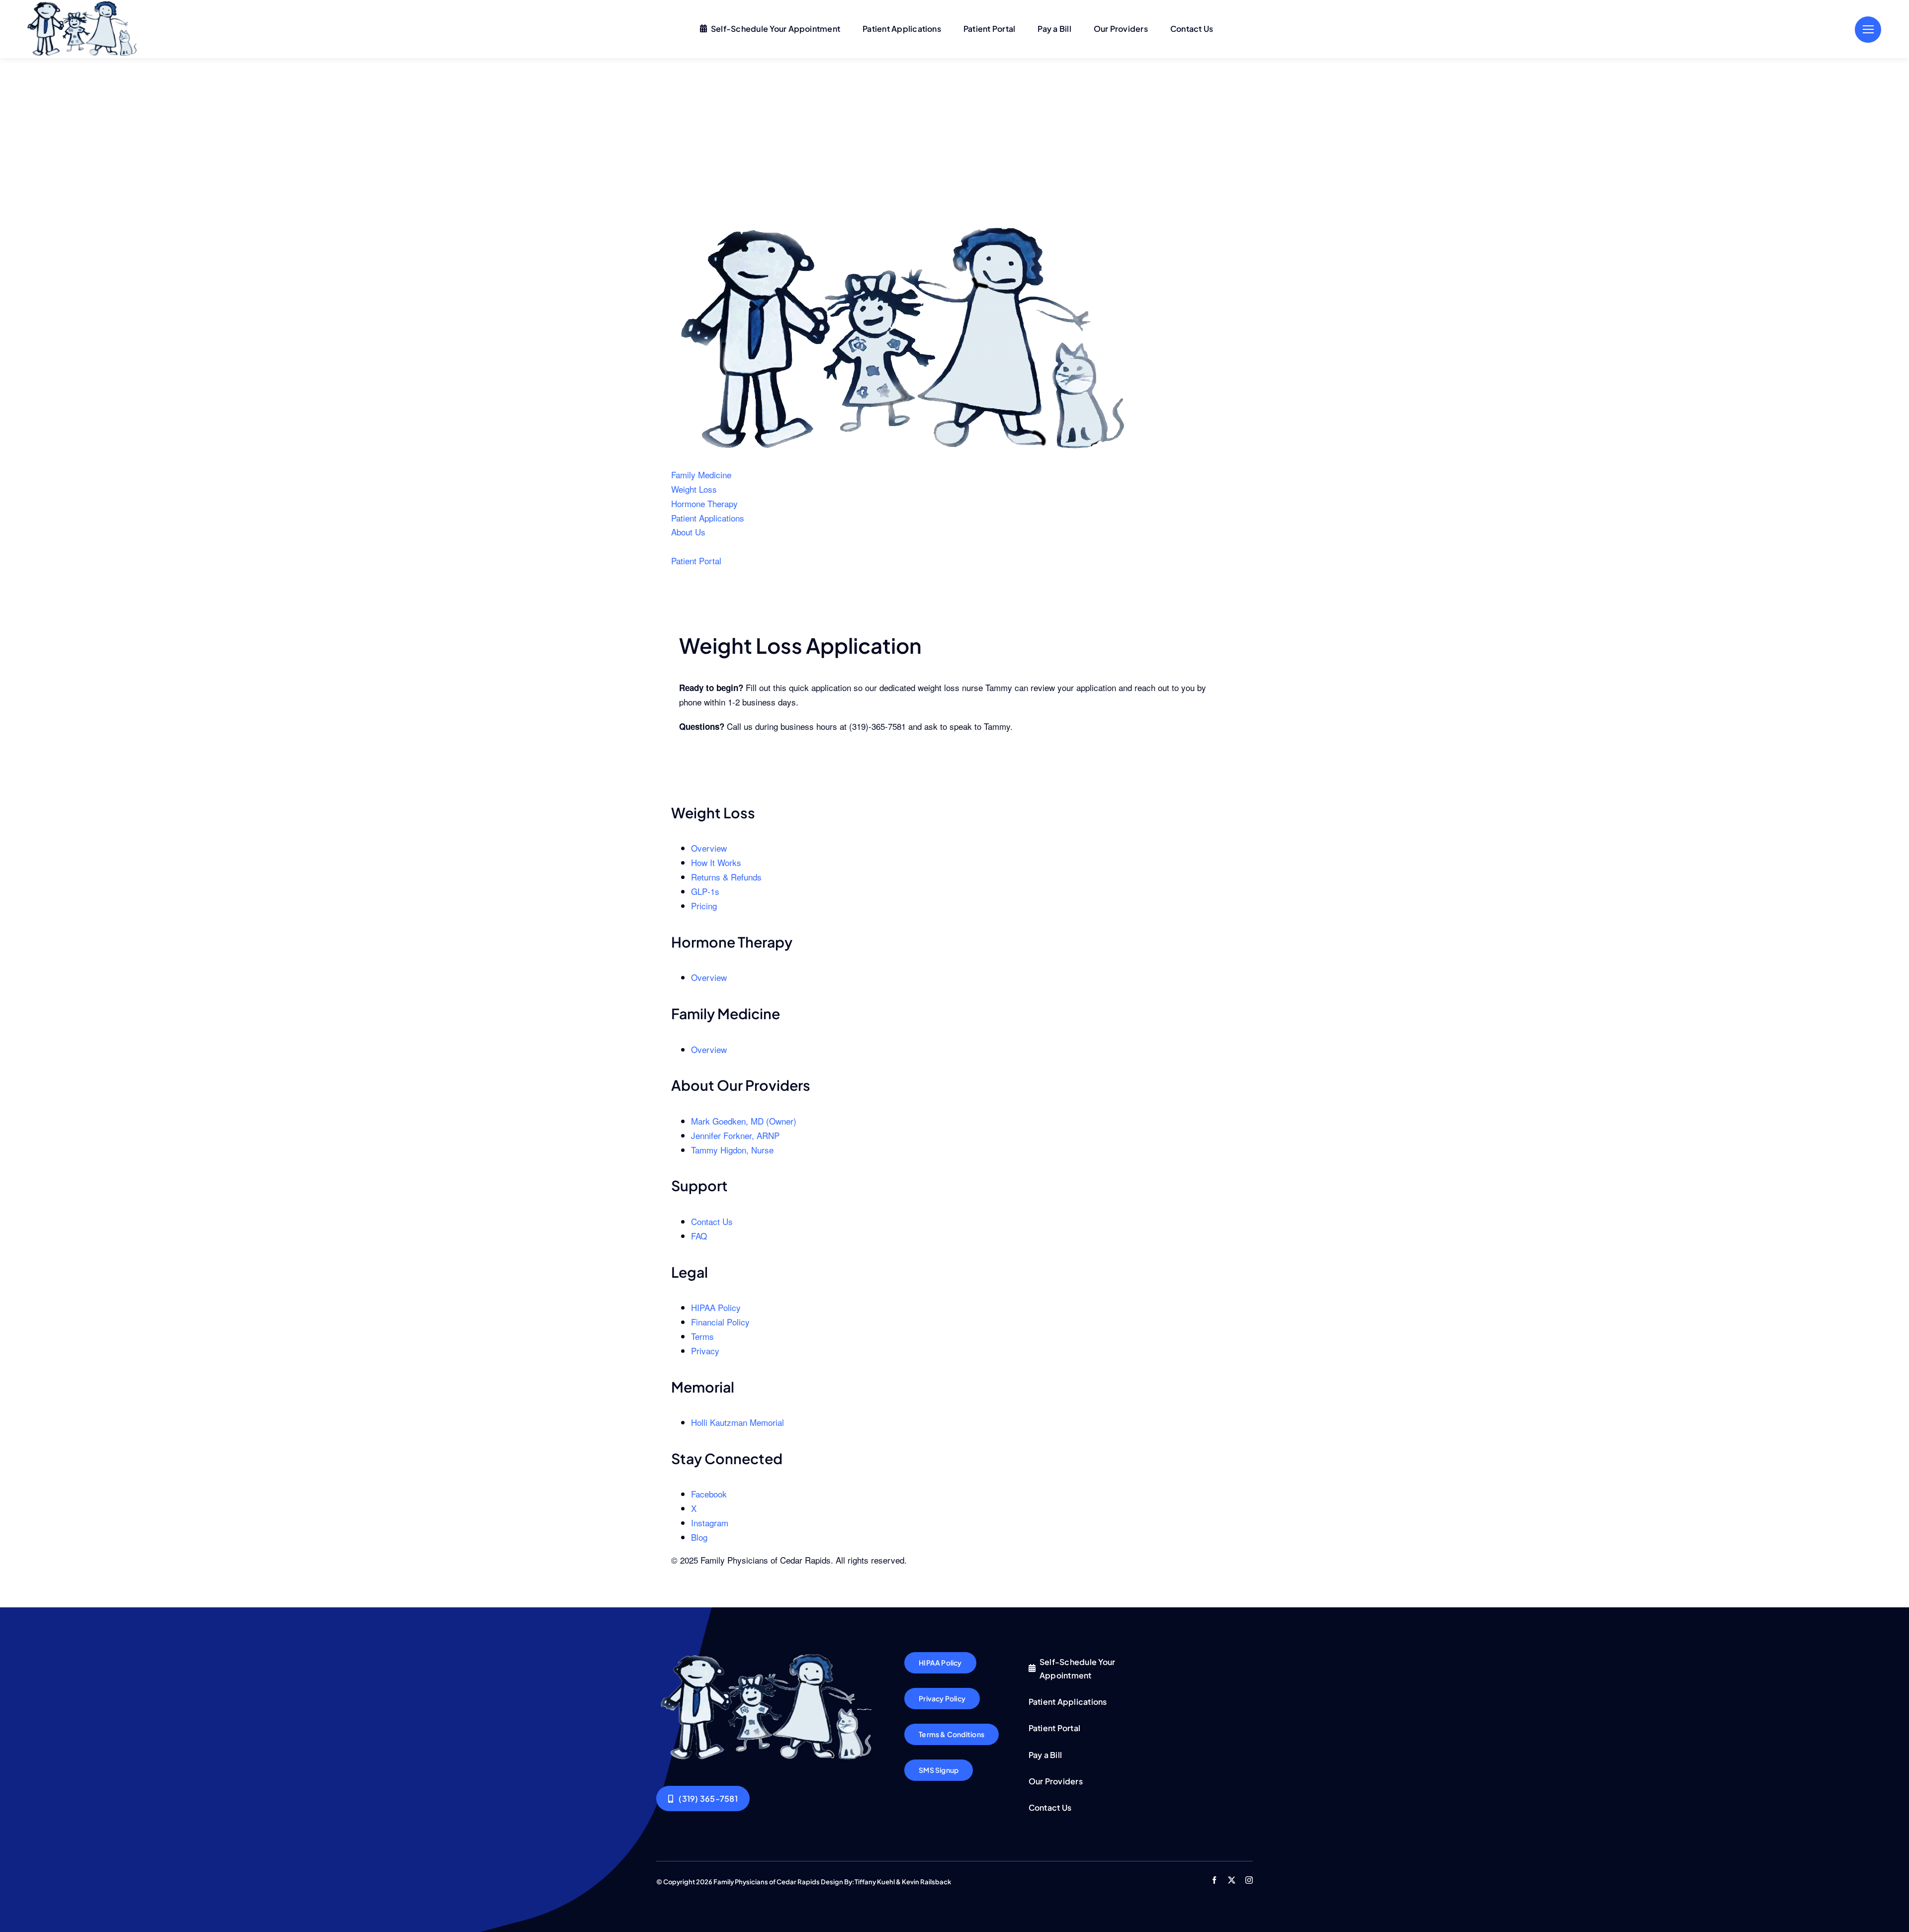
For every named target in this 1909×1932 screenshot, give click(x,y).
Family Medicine (701, 475)
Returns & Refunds (726, 877)
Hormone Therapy (704, 503)
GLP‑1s (705, 891)
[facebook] (1214, 1880)
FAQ (699, 1236)
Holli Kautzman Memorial (738, 1422)
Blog (699, 1537)
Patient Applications (708, 518)
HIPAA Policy (716, 1307)
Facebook (709, 1494)
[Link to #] (1868, 30)
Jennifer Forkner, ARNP (735, 1135)
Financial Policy (720, 1322)
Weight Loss (694, 489)
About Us (688, 532)
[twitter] (1232, 1880)
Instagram (710, 1523)
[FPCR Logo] (908, 229)
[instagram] (1249, 1880)
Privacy (705, 1351)
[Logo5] (768, 1656)
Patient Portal (696, 561)
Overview (709, 848)
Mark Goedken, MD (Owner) (744, 1121)
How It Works (716, 862)
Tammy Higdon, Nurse (732, 1150)
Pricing (704, 906)
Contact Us (712, 1221)
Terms (702, 1336)
